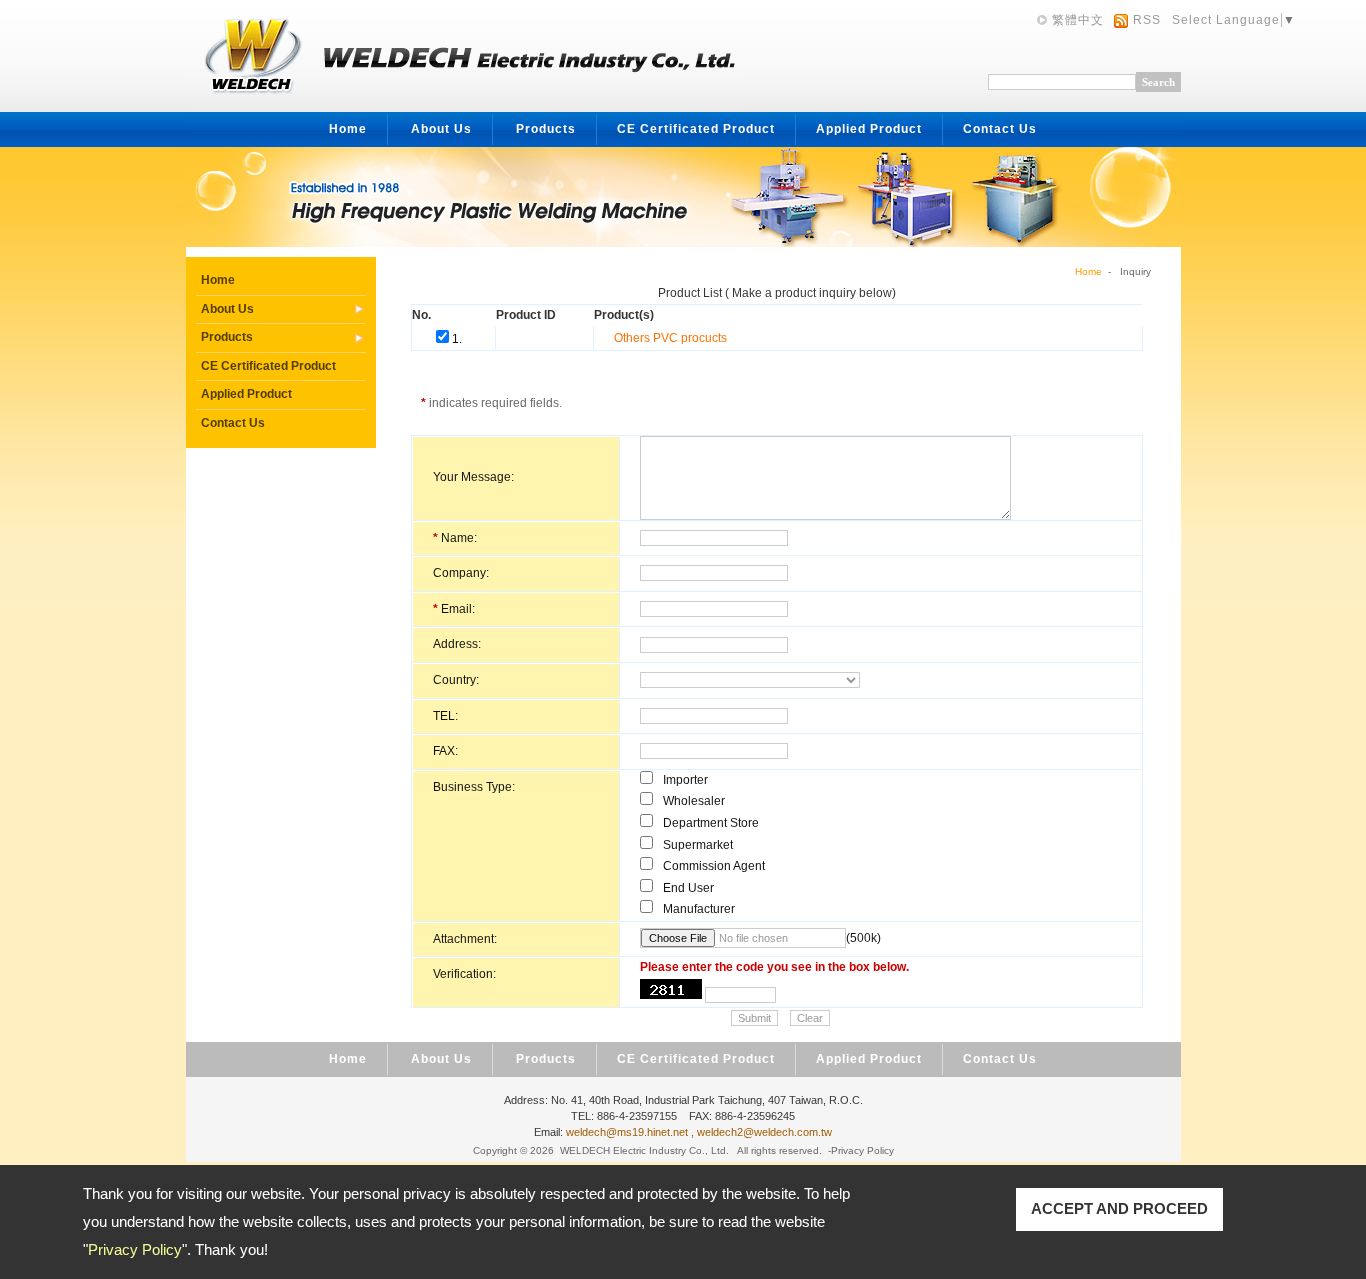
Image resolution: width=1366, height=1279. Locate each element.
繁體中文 (1078, 20)
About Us (441, 129)
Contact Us (1000, 129)
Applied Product (869, 129)
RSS (1147, 20)
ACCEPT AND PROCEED (1119, 1208)
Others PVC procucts (670, 338)
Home (348, 129)
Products (546, 129)
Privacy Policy (135, 1249)
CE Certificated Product (696, 129)
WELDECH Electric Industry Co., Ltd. (644, 1150)
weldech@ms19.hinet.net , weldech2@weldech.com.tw (699, 1132)
